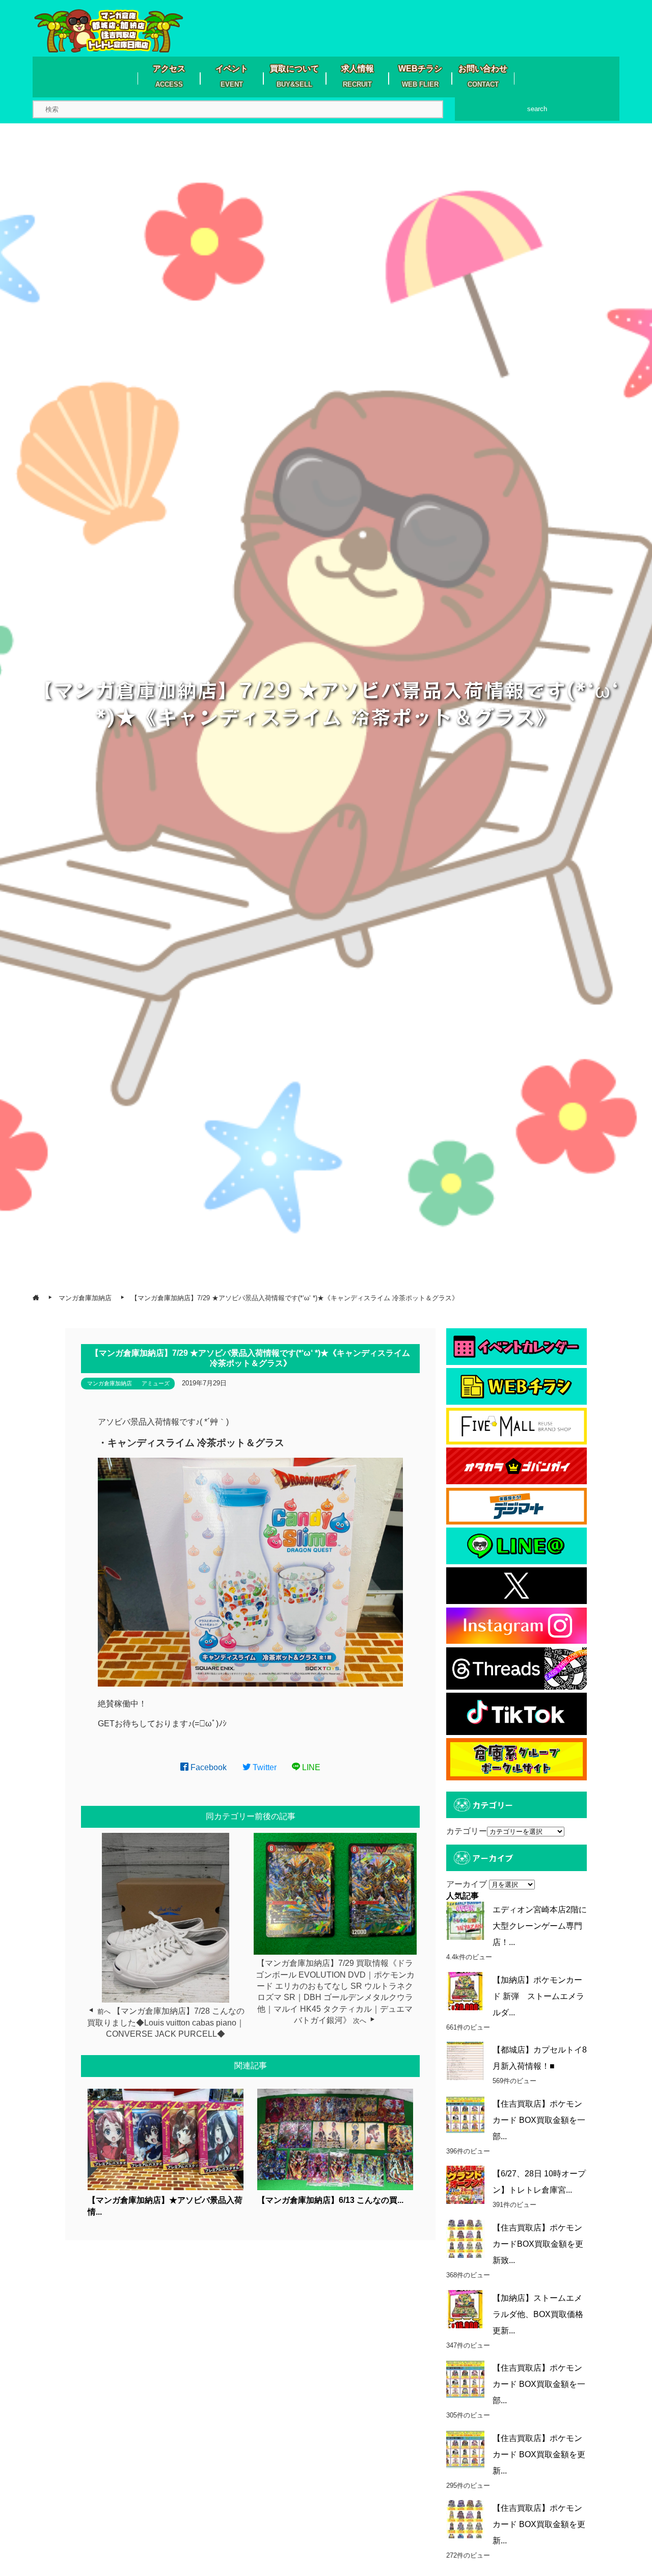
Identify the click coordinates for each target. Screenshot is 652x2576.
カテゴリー (467, 1831)
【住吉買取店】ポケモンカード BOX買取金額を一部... (539, 2120)
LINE (310, 1767)
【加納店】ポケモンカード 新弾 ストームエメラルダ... (538, 1996)
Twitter (264, 1767)
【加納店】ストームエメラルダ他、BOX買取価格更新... (538, 2314)
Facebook (208, 1767)
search (537, 109)
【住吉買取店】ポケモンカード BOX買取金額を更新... (539, 2454)
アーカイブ (467, 1884)
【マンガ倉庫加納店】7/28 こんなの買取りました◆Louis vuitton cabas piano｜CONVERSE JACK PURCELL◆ (166, 2022)
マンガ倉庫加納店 (110, 1383)
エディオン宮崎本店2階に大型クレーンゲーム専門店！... (540, 1926)
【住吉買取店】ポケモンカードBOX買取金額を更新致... (538, 2244)
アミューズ (156, 1383)
